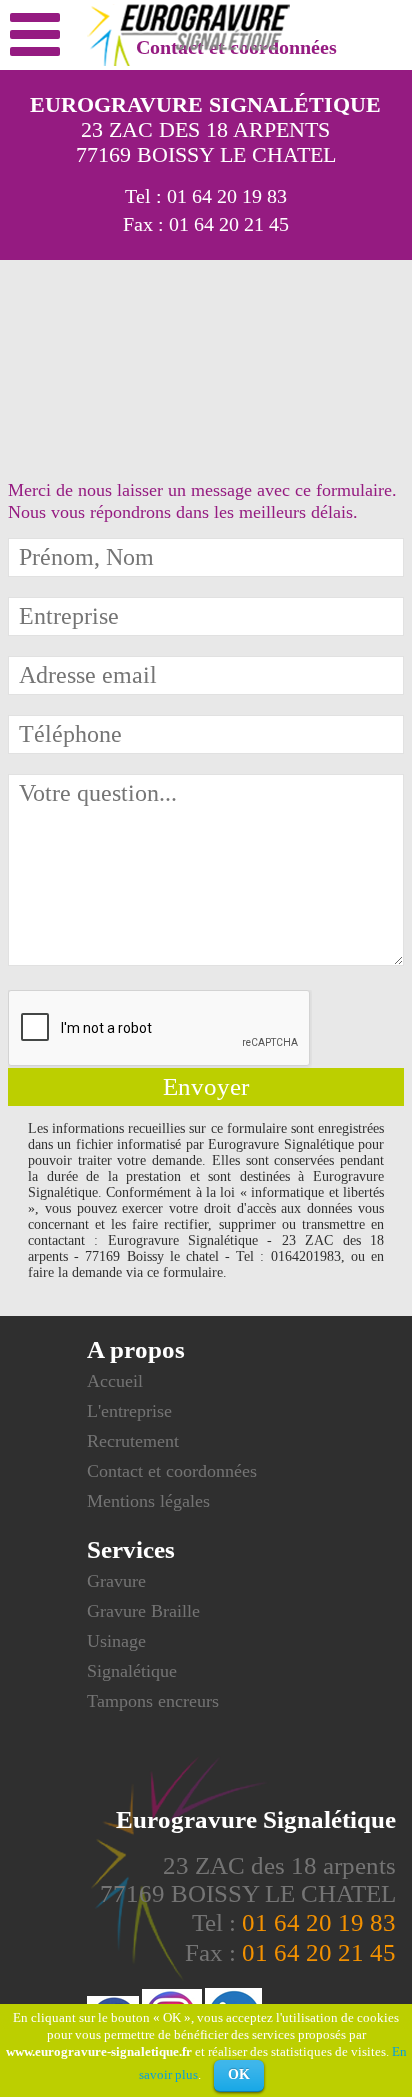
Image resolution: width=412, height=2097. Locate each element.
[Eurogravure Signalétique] (188, 62)
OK (239, 2074)
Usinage (116, 1641)
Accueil (115, 1381)
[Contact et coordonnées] (32, 35)
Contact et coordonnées (172, 1471)
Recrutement (133, 1441)
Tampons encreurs (153, 1701)
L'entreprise (129, 1411)
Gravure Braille (143, 1611)
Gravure (116, 1581)
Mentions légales (148, 1501)
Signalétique (132, 1671)
